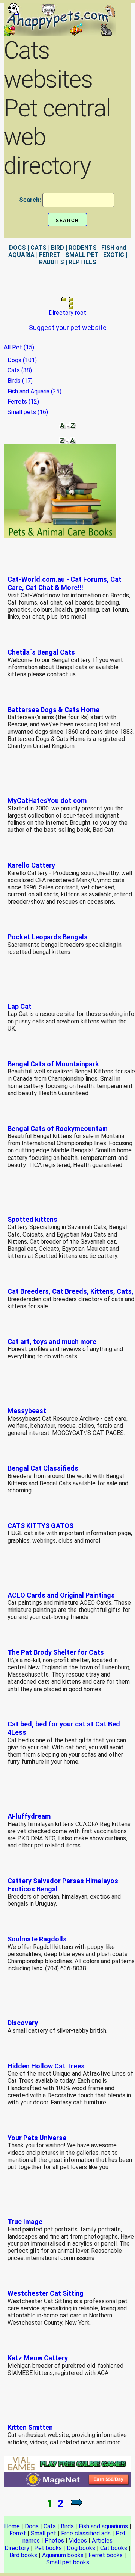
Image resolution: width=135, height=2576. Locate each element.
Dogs (32, 2526)
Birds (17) (20, 381)
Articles (102, 2540)
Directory (17, 2548)
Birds (67, 2526)
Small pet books (68, 2562)
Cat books (114, 2548)
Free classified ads (86, 2533)
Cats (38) (20, 370)
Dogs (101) (22, 360)
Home (12, 2526)
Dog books (81, 2548)
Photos (54, 2540)
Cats (50, 2526)
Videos (78, 2540)
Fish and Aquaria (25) (34, 391)
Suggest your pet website (68, 327)
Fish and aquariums (103, 2526)
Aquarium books (63, 2555)
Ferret (18, 2533)
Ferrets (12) (23, 401)
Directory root (67, 313)
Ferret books (106, 2555)
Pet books (48, 2548)
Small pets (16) (28, 412)
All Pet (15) (19, 347)
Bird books (23, 2555)
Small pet (43, 2533)
